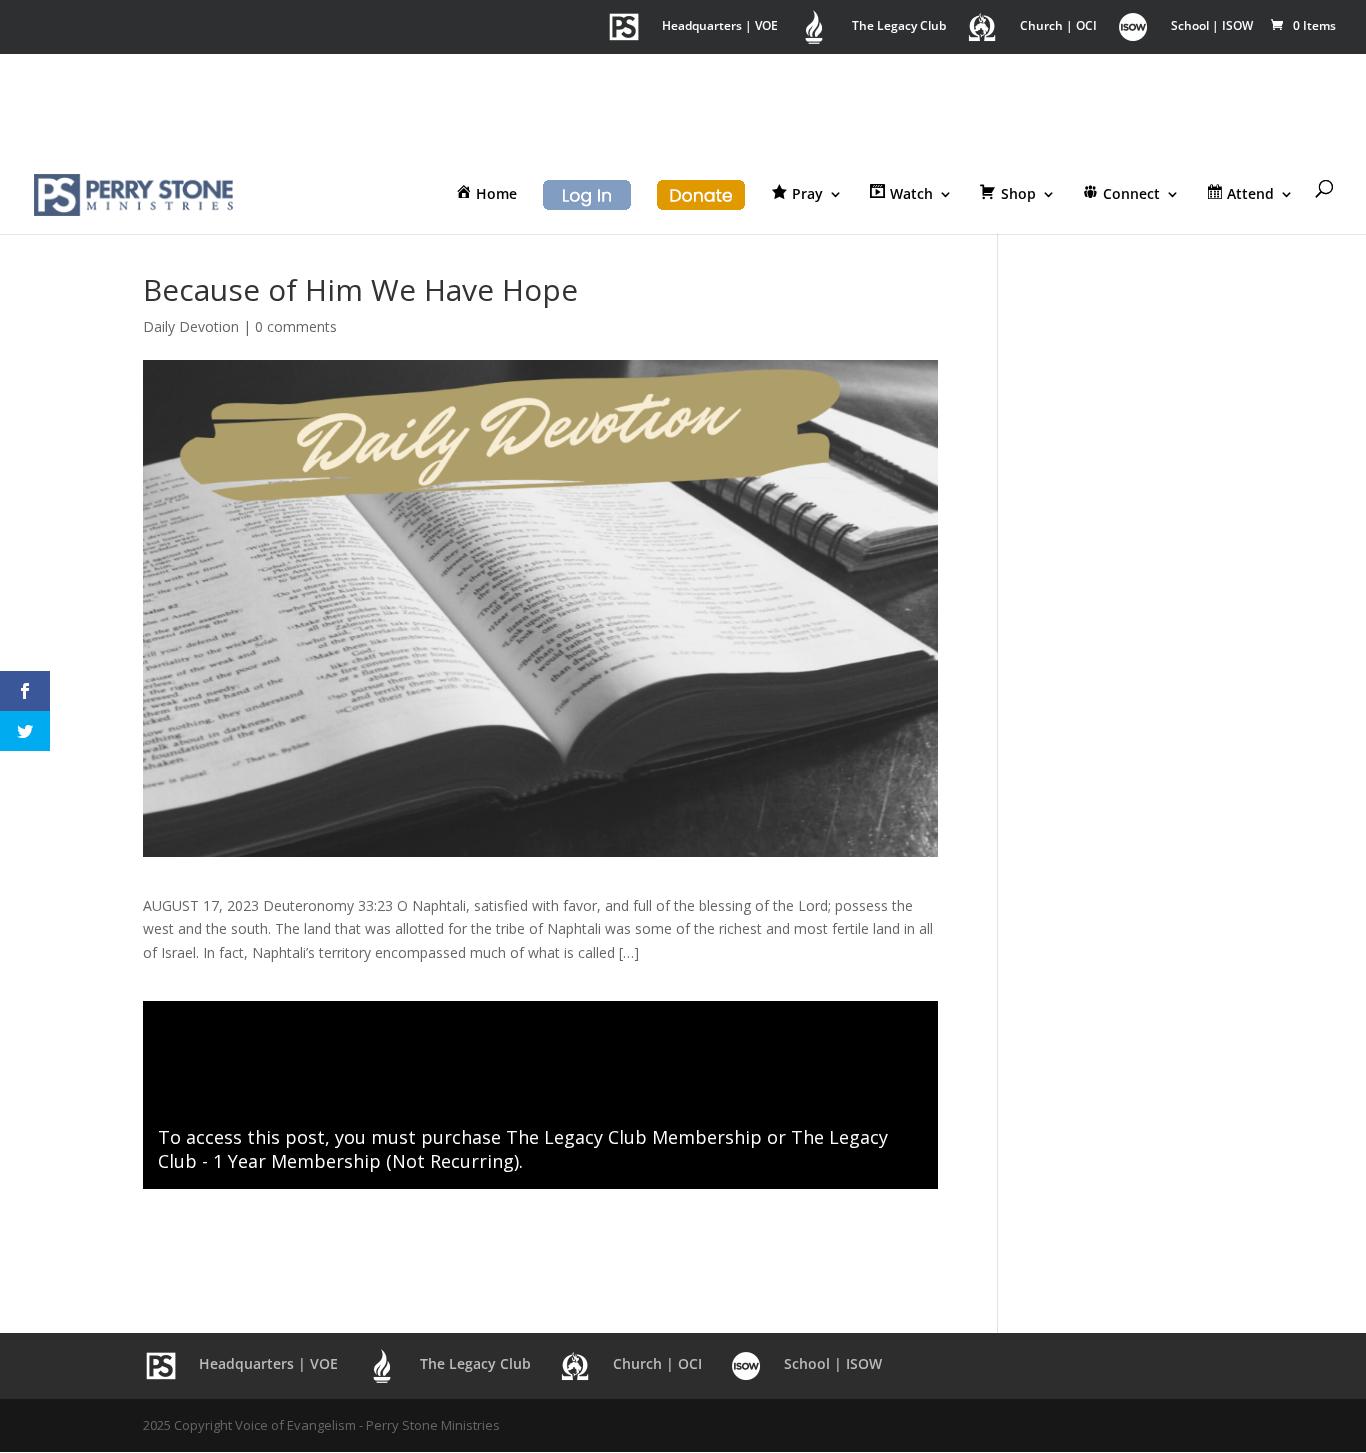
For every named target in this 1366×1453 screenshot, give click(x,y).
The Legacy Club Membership (634, 1137)
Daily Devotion (191, 326)
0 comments (296, 326)
